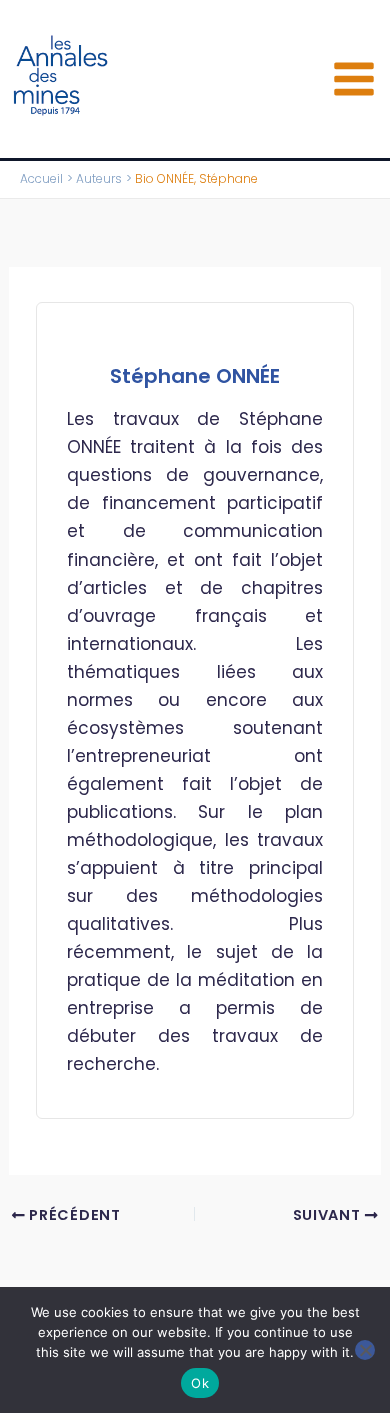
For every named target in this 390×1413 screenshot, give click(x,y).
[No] (365, 1350)
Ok (200, 1383)
